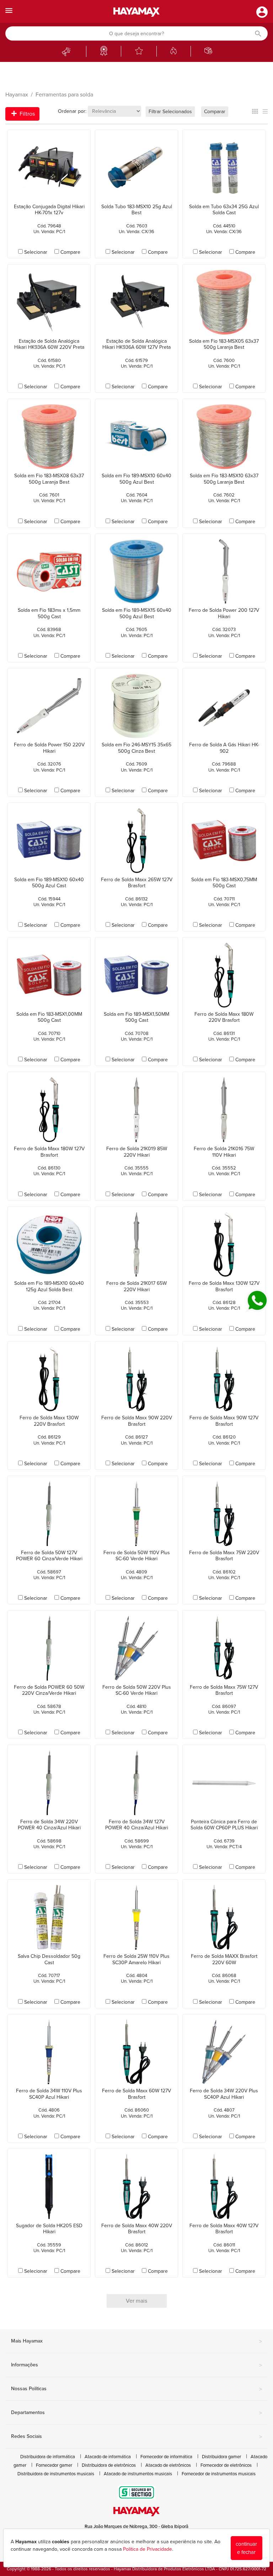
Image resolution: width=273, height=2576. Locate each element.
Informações (136, 2365)
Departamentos (136, 2413)
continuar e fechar (246, 2548)
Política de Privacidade (148, 2549)
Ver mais (136, 2301)
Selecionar (36, 252)
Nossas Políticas (136, 2389)
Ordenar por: (72, 111)
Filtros (26, 114)
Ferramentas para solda (64, 95)
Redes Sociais (136, 2437)
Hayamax (17, 95)
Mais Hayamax (136, 2341)
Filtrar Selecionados (170, 112)
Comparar (215, 112)
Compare (70, 252)
